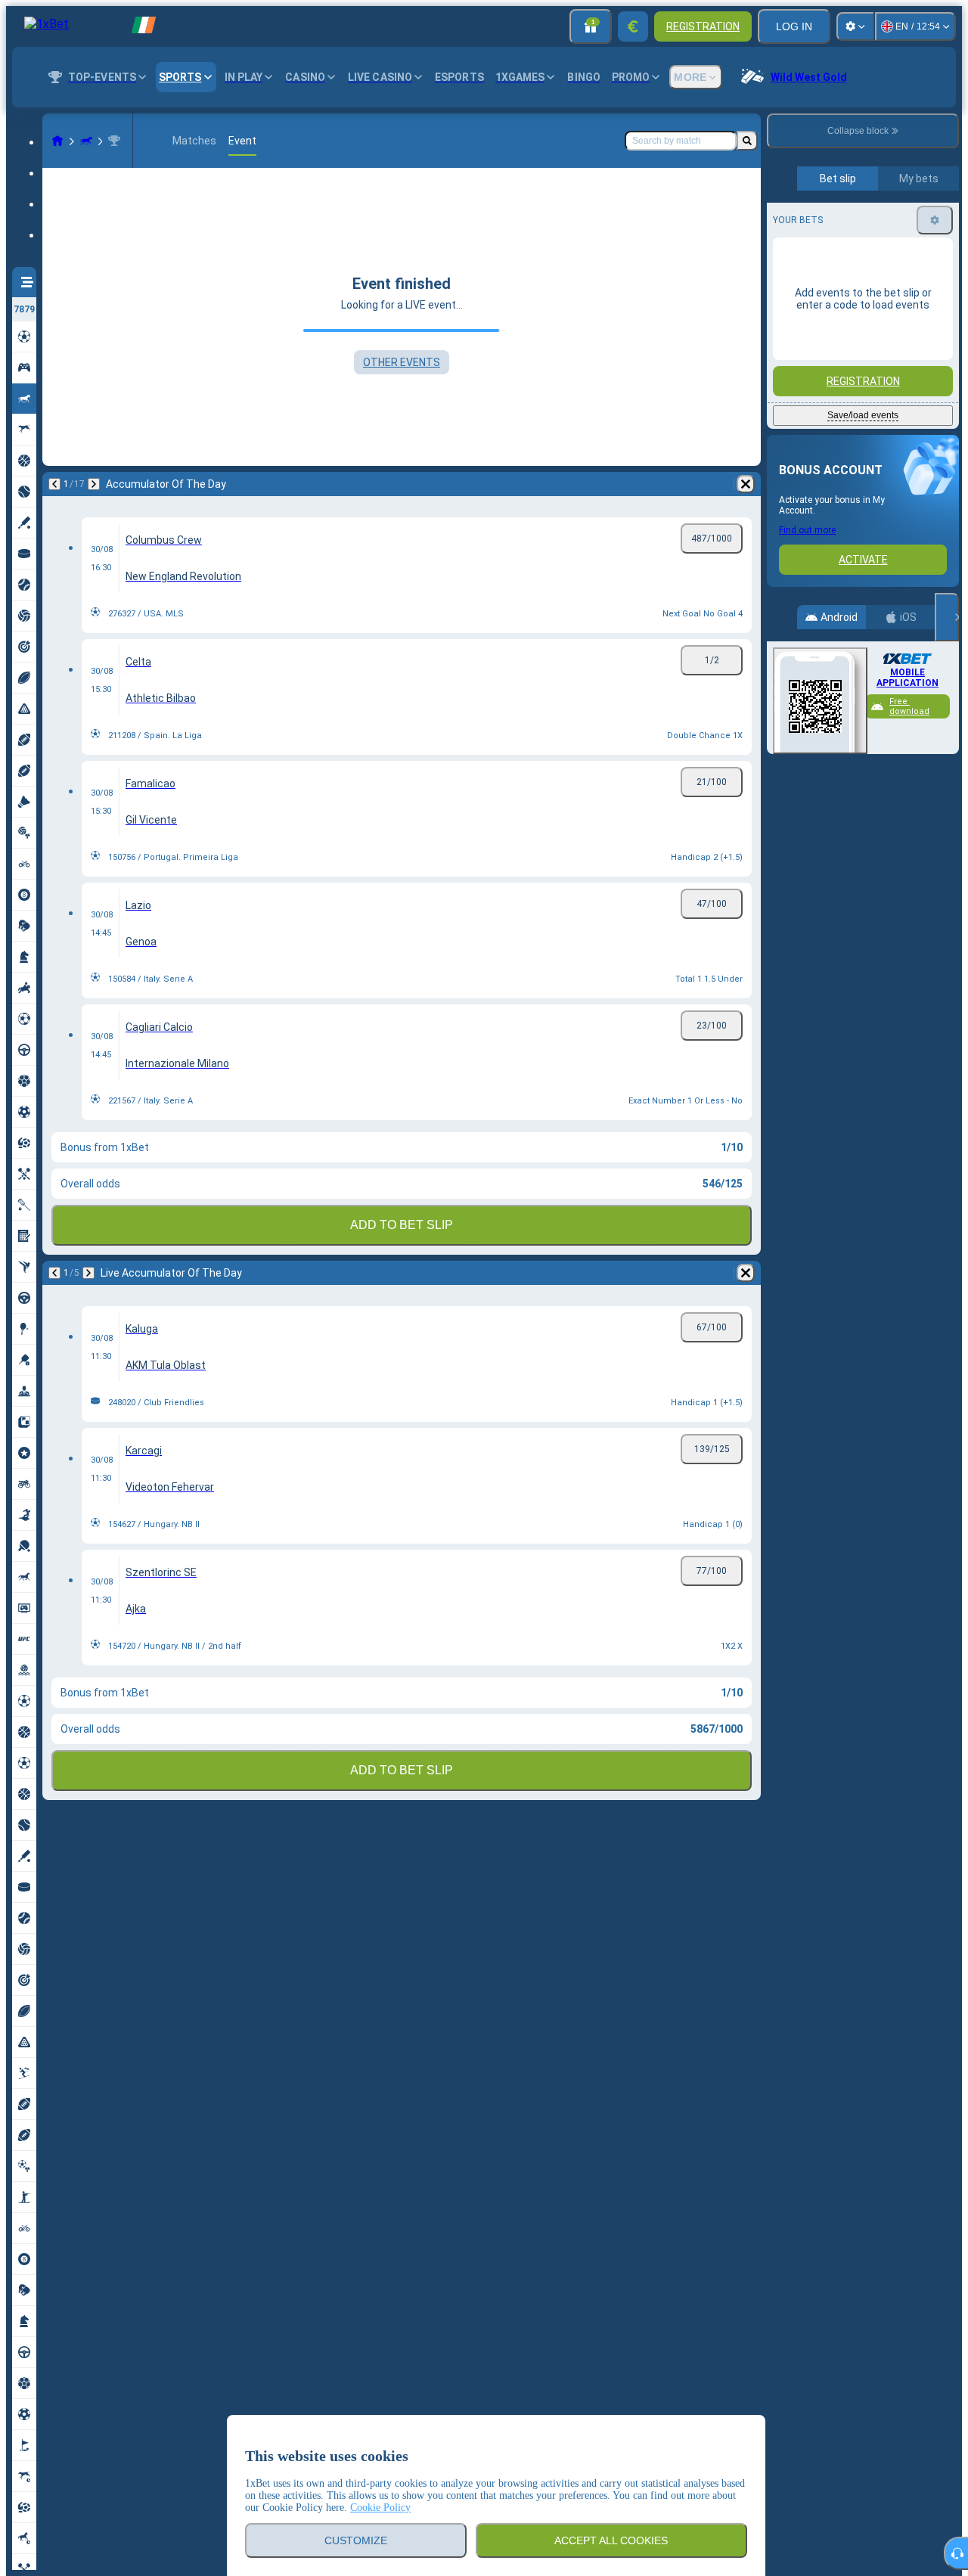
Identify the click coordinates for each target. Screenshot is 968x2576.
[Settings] (855, 26)
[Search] (747, 141)
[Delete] (746, 484)
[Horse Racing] (86, 141)
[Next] (94, 484)
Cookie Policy (380, 2508)
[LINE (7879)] (57, 141)
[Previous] (54, 484)
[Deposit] (633, 26)
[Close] (947, 617)
